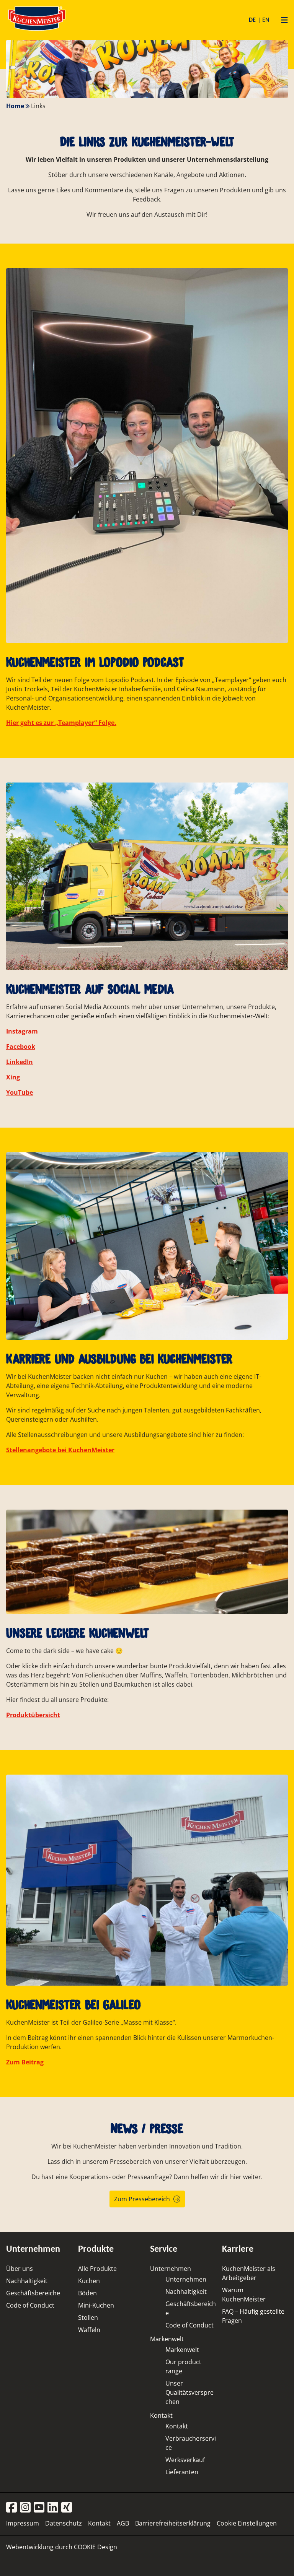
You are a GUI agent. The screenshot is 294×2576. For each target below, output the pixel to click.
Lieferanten (182, 2472)
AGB (123, 2523)
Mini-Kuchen (96, 2305)
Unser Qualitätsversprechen (189, 2392)
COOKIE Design (96, 2547)
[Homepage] (37, 30)
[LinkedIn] (53, 2508)
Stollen (88, 2318)
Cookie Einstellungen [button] (247, 2523)
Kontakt (161, 2415)
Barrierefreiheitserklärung (173, 2523)
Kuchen (89, 2281)
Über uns (20, 2269)
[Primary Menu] (282, 20)
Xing (13, 1077)
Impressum (23, 2523)
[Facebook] (11, 2508)
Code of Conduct (30, 2305)
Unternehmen (171, 2269)
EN (266, 20)
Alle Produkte (97, 2269)
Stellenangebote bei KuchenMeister (60, 1450)
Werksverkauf (185, 2460)
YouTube (20, 1092)
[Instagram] (25, 2508)
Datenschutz (64, 2523)
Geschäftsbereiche (33, 2293)
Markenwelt (167, 2339)
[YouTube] (39, 2508)
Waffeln (89, 2330)
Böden (87, 2293)
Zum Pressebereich (142, 2199)
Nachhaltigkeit (27, 2281)
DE (253, 20)
